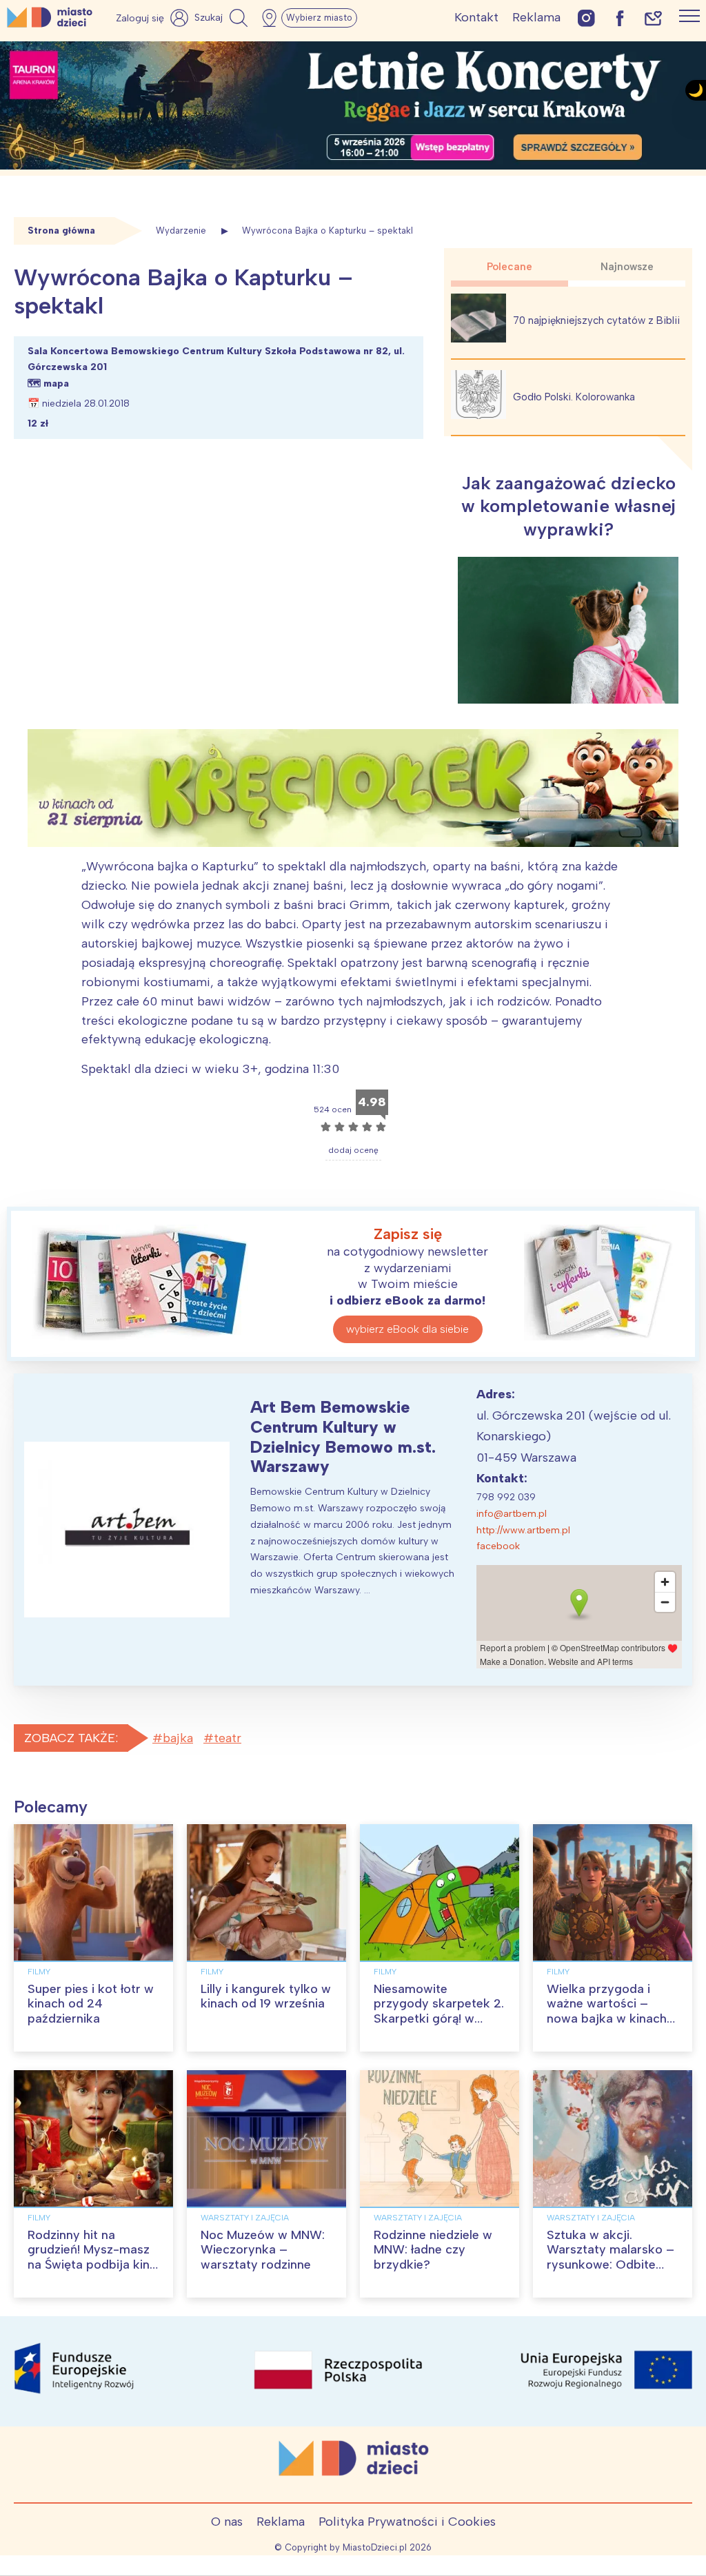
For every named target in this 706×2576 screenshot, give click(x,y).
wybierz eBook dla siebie (407, 1329)
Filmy (39, 1972)
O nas (227, 2522)
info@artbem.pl (512, 1514)
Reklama (536, 17)
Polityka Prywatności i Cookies (407, 2522)
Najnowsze (627, 267)
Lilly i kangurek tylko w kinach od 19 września (266, 1996)
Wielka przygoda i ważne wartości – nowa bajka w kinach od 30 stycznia (607, 2011)
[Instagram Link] (586, 18)
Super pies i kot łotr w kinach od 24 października (91, 2004)
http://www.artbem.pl (523, 1530)
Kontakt (476, 17)
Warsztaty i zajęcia (245, 2218)
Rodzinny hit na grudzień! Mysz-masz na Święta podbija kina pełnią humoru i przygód (92, 2265)
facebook (498, 1546)
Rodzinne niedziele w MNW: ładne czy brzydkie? (433, 2250)
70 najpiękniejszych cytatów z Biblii (596, 320)
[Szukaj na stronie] (223, 18)
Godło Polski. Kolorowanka (574, 397)
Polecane (510, 267)
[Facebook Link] (620, 18)
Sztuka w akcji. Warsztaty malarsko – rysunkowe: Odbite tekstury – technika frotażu (611, 2265)
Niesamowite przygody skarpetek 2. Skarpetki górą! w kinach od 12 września (439, 2011)
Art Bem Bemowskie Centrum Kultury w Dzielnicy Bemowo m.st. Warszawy (343, 1437)
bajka (178, 1738)
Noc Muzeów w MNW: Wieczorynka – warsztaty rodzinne (263, 2250)
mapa (56, 384)
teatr (228, 1738)
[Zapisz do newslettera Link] (653, 18)
